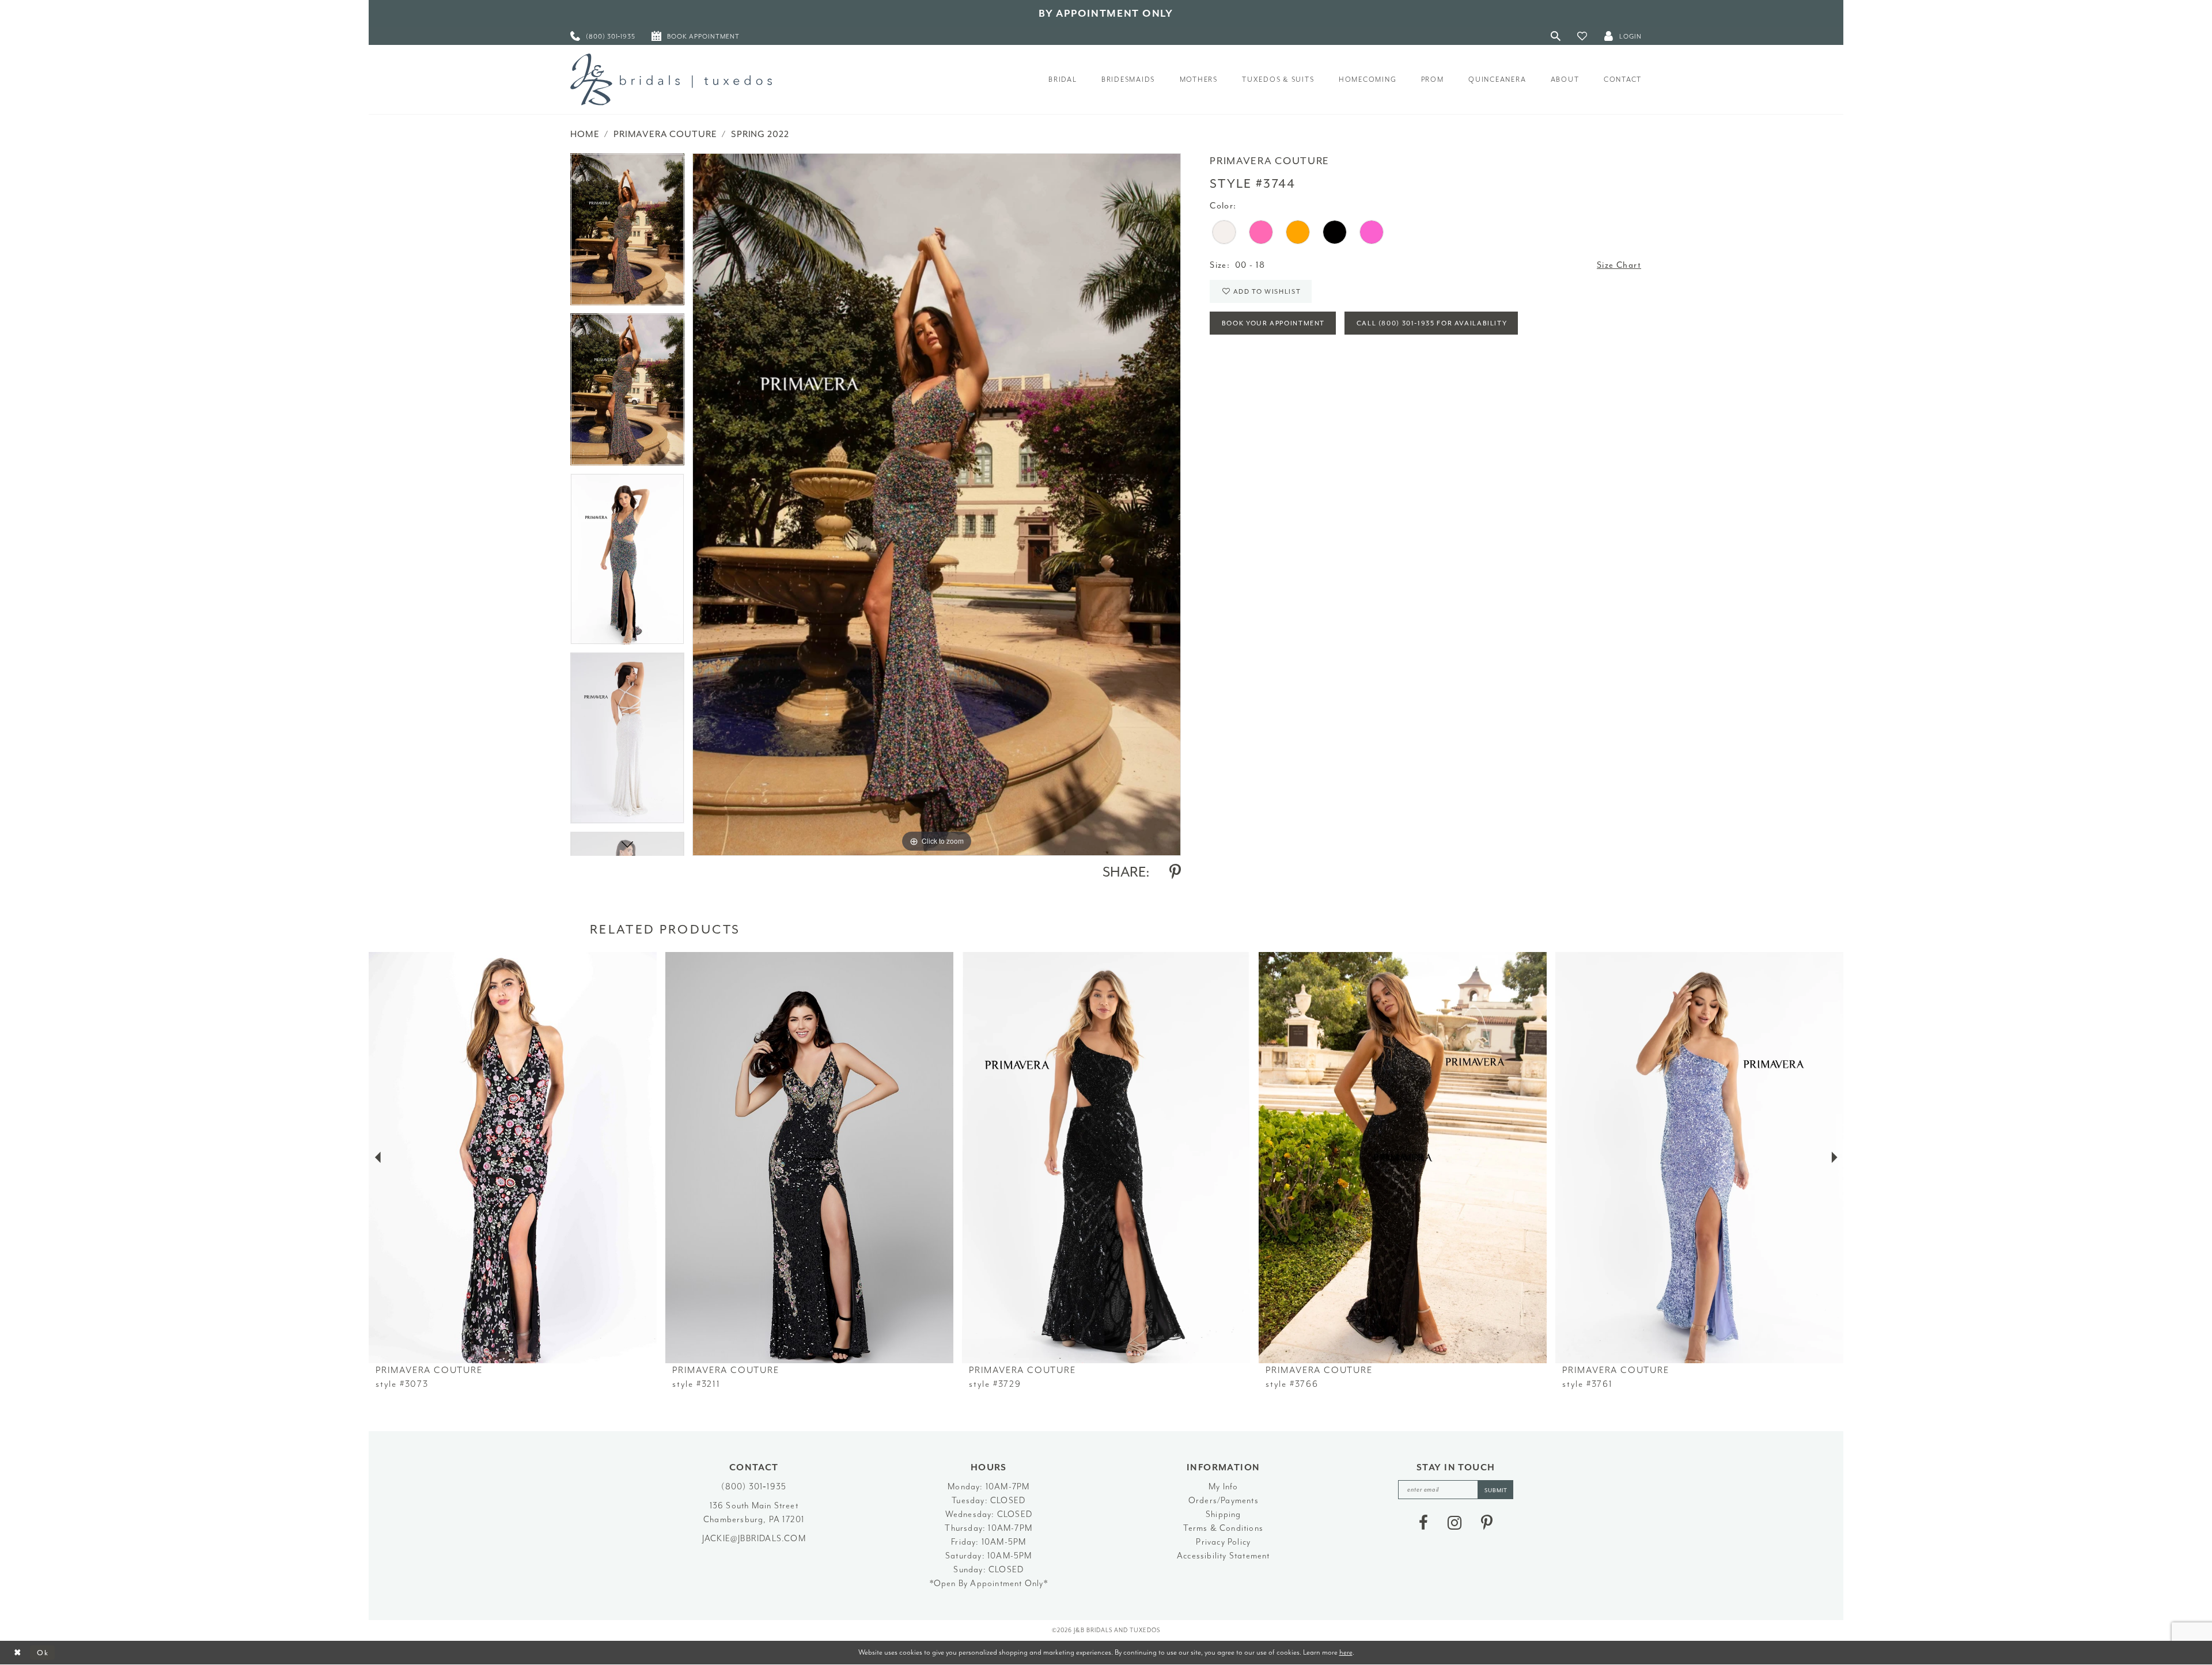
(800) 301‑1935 (754, 1487)
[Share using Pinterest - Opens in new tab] (1175, 872)
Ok (43, 1653)
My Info (1223, 1487)
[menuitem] (603, 36)
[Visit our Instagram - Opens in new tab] (1455, 1523)
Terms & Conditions (1223, 1528)
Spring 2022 (760, 134)
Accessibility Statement (1224, 1556)
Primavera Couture (665, 134)
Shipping (1224, 1514)
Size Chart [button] (1619, 265)
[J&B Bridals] (671, 79)
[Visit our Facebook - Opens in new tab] (1423, 1523)
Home (585, 134)
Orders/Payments (1224, 1501)
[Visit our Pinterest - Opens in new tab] (1487, 1523)
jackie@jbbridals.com (754, 1539)
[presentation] (513, 1158)
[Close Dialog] (18, 1653)
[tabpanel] (627, 233)
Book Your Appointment (1273, 323)
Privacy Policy (1223, 1542)
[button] (1582, 36)
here (1346, 1652)
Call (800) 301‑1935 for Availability (1432, 323)
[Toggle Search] (1556, 36)
